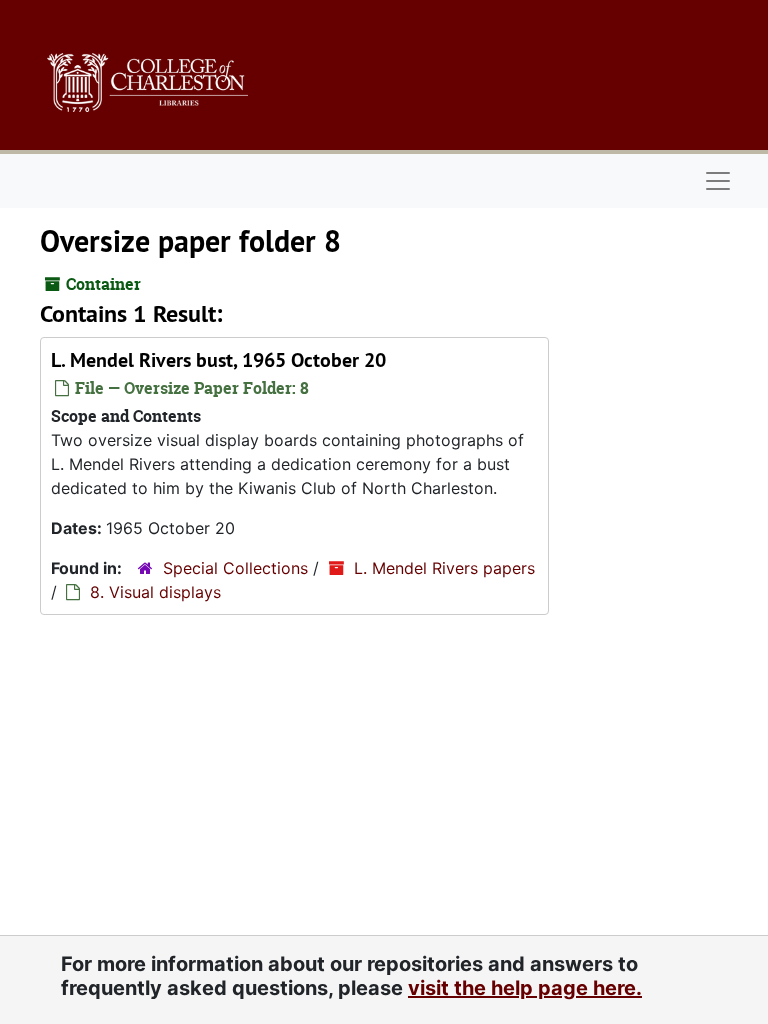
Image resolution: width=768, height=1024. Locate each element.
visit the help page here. (525, 988)
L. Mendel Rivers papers (444, 568)
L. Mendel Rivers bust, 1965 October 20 (218, 360)
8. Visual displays (155, 592)
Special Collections (235, 568)
